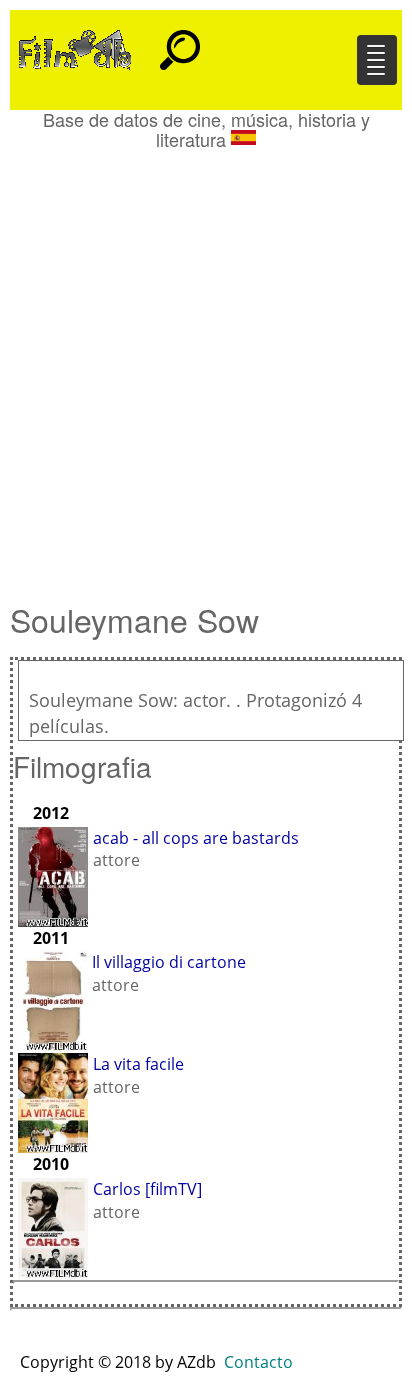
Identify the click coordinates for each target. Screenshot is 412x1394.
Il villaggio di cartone (169, 962)
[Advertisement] (206, 366)
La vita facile (138, 1064)
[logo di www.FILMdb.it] (75, 48)
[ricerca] (180, 41)
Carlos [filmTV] (147, 1189)
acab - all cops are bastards (196, 838)
